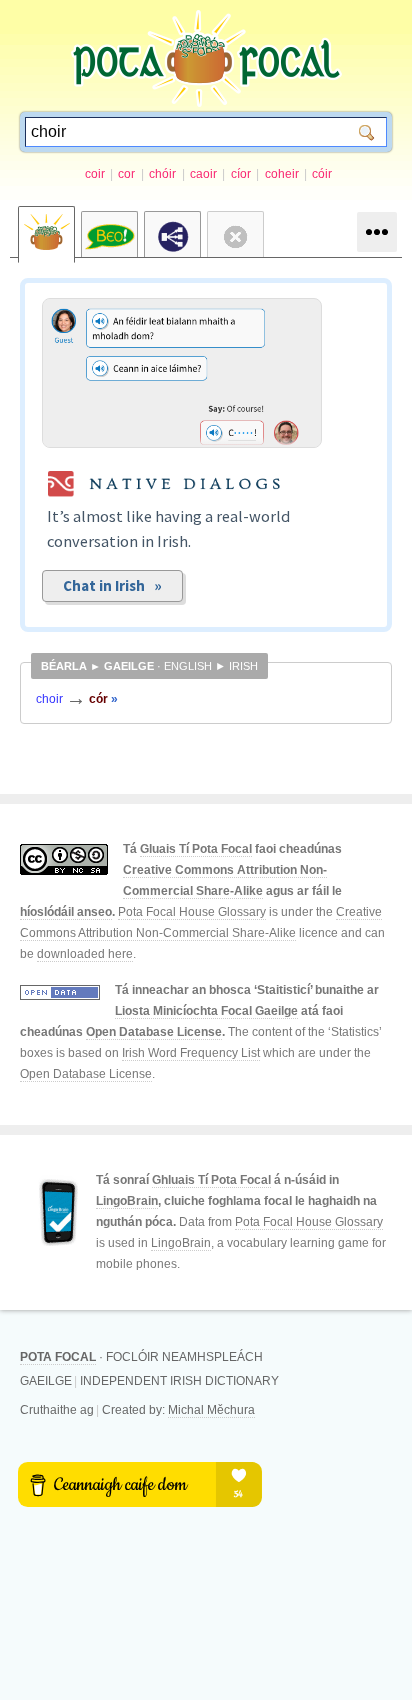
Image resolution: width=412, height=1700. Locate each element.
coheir (282, 174)
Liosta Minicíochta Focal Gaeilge (206, 1011)
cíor (241, 174)
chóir (162, 174)
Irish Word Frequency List (191, 1053)
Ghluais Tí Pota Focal (211, 1180)
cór (103, 699)
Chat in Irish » (112, 585)
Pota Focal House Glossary (192, 912)
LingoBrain (127, 1201)
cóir (322, 174)
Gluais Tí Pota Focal (196, 849)
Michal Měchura (211, 1410)
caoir (203, 174)
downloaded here (85, 954)
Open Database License (154, 1032)
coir (95, 174)
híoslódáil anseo (66, 912)
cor (126, 174)
